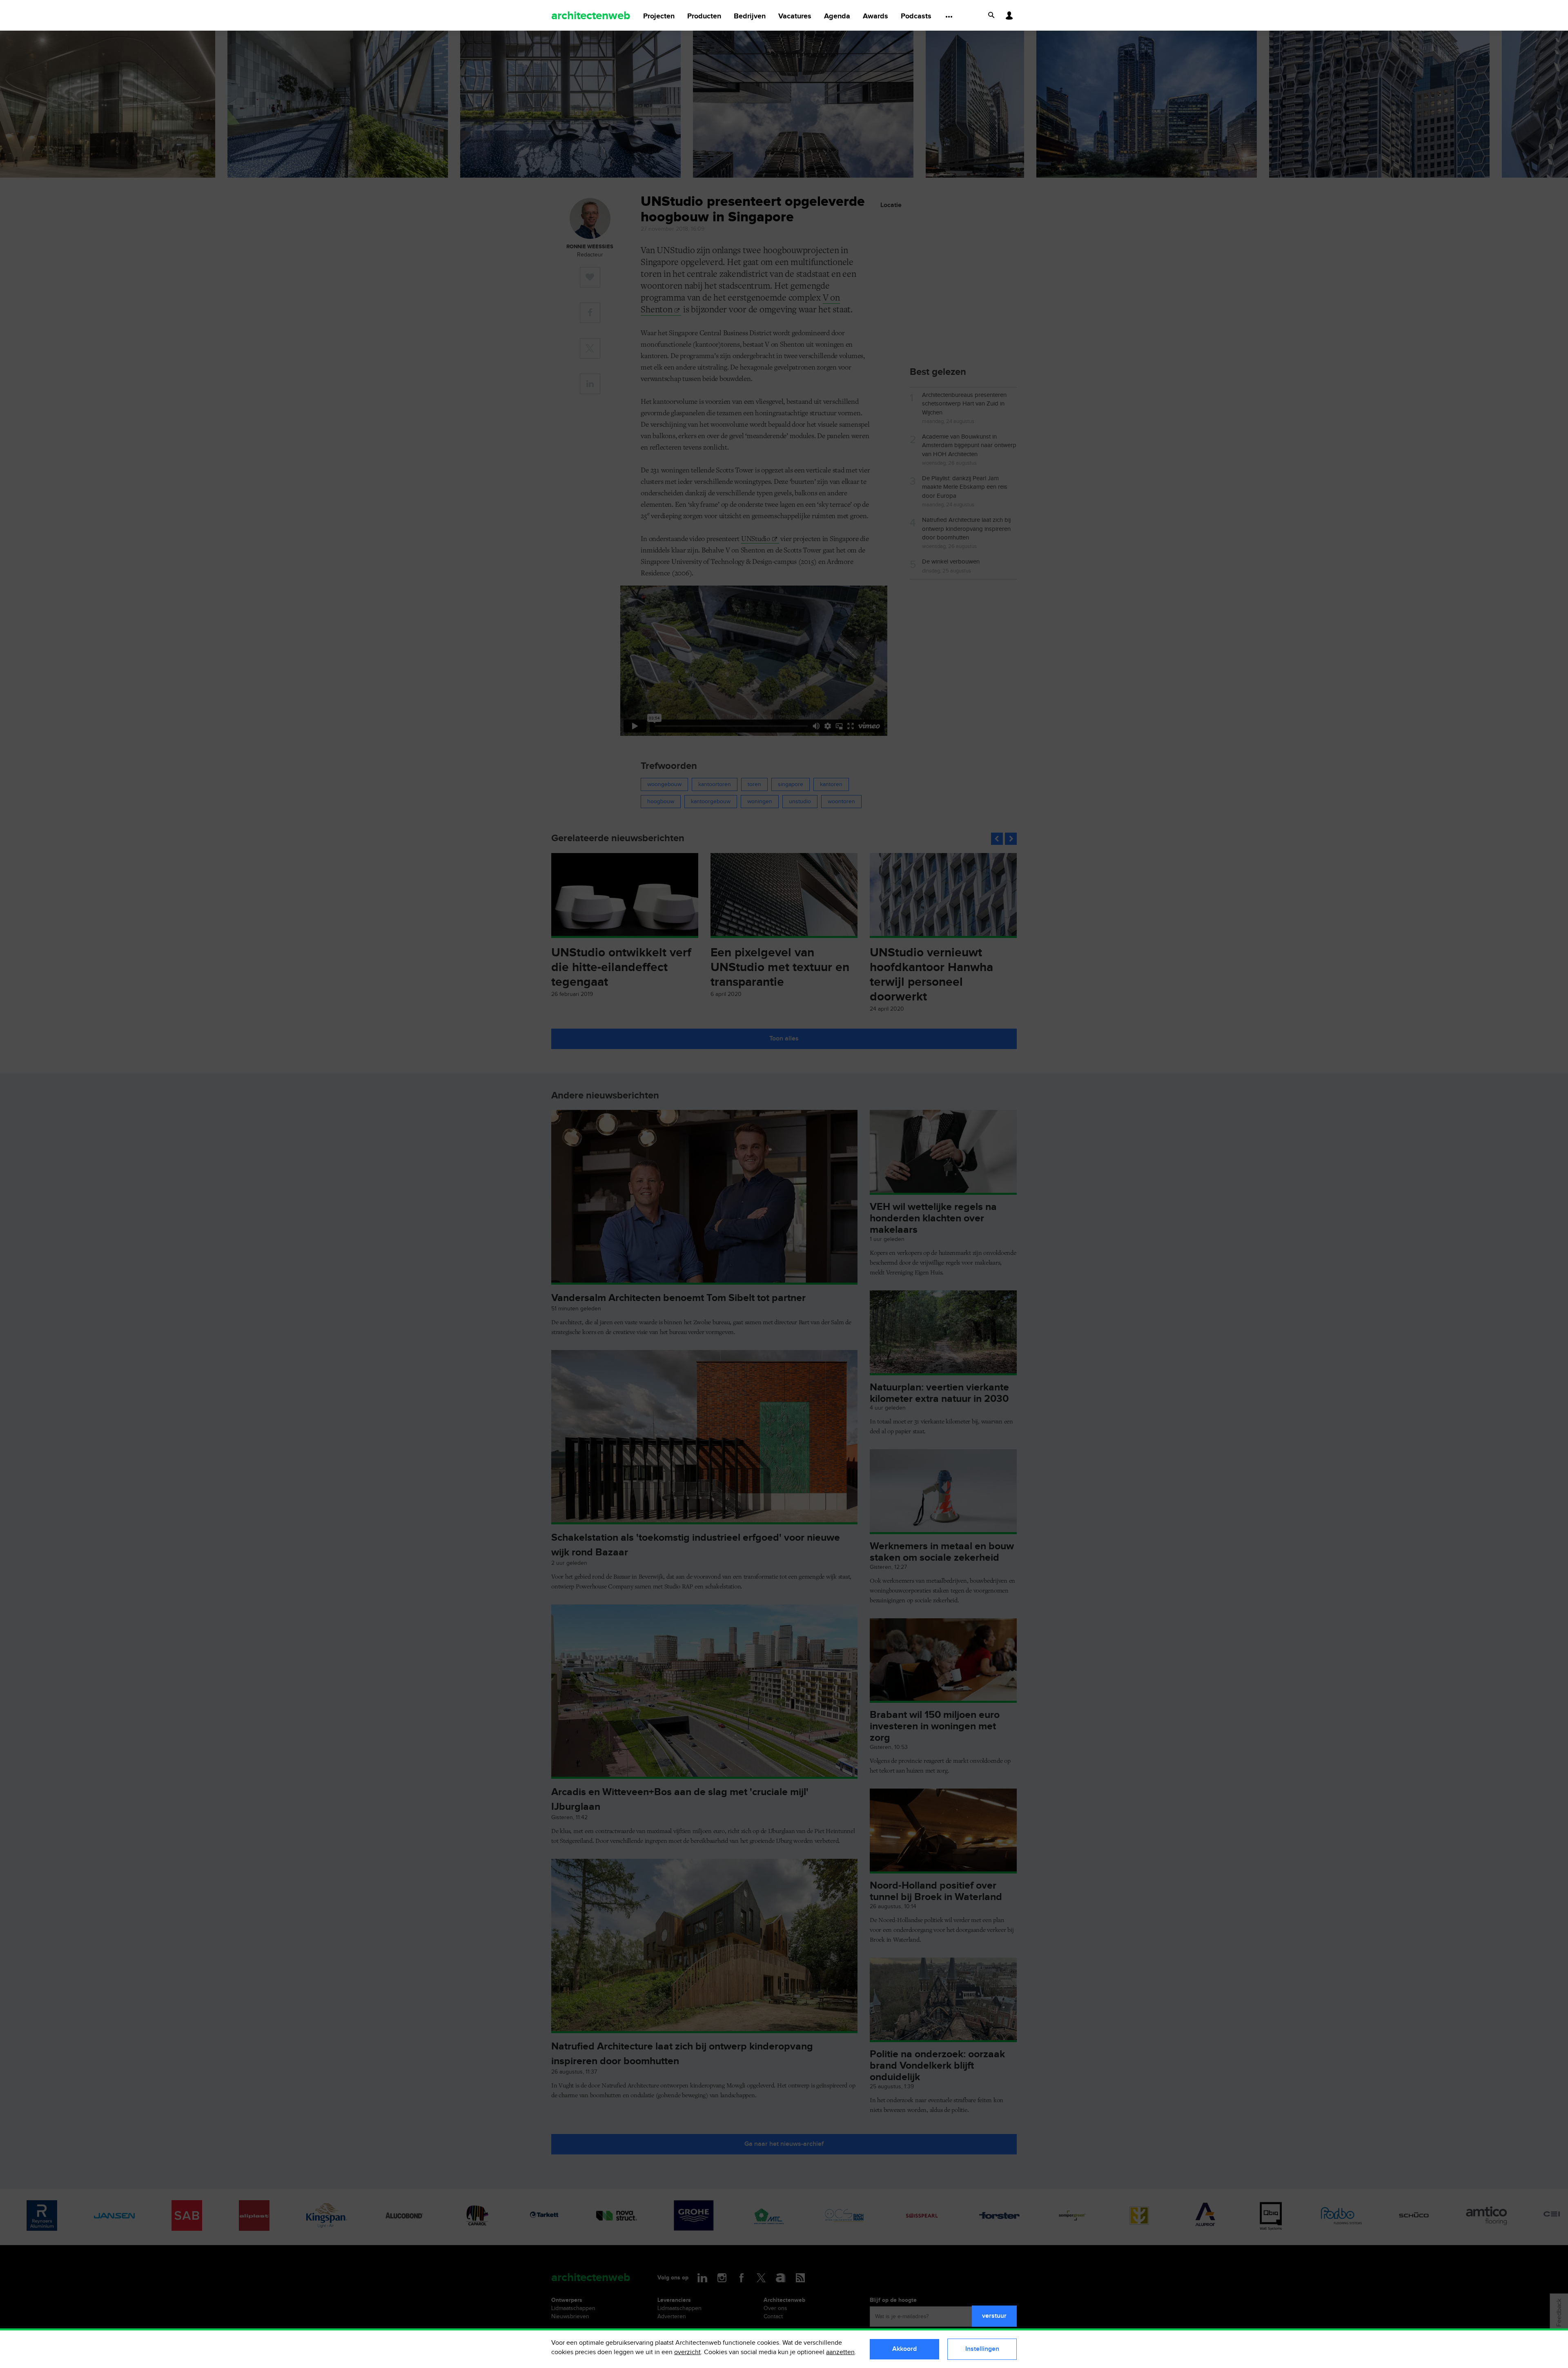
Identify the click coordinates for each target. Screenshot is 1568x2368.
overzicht (687, 2352)
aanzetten (840, 2352)
